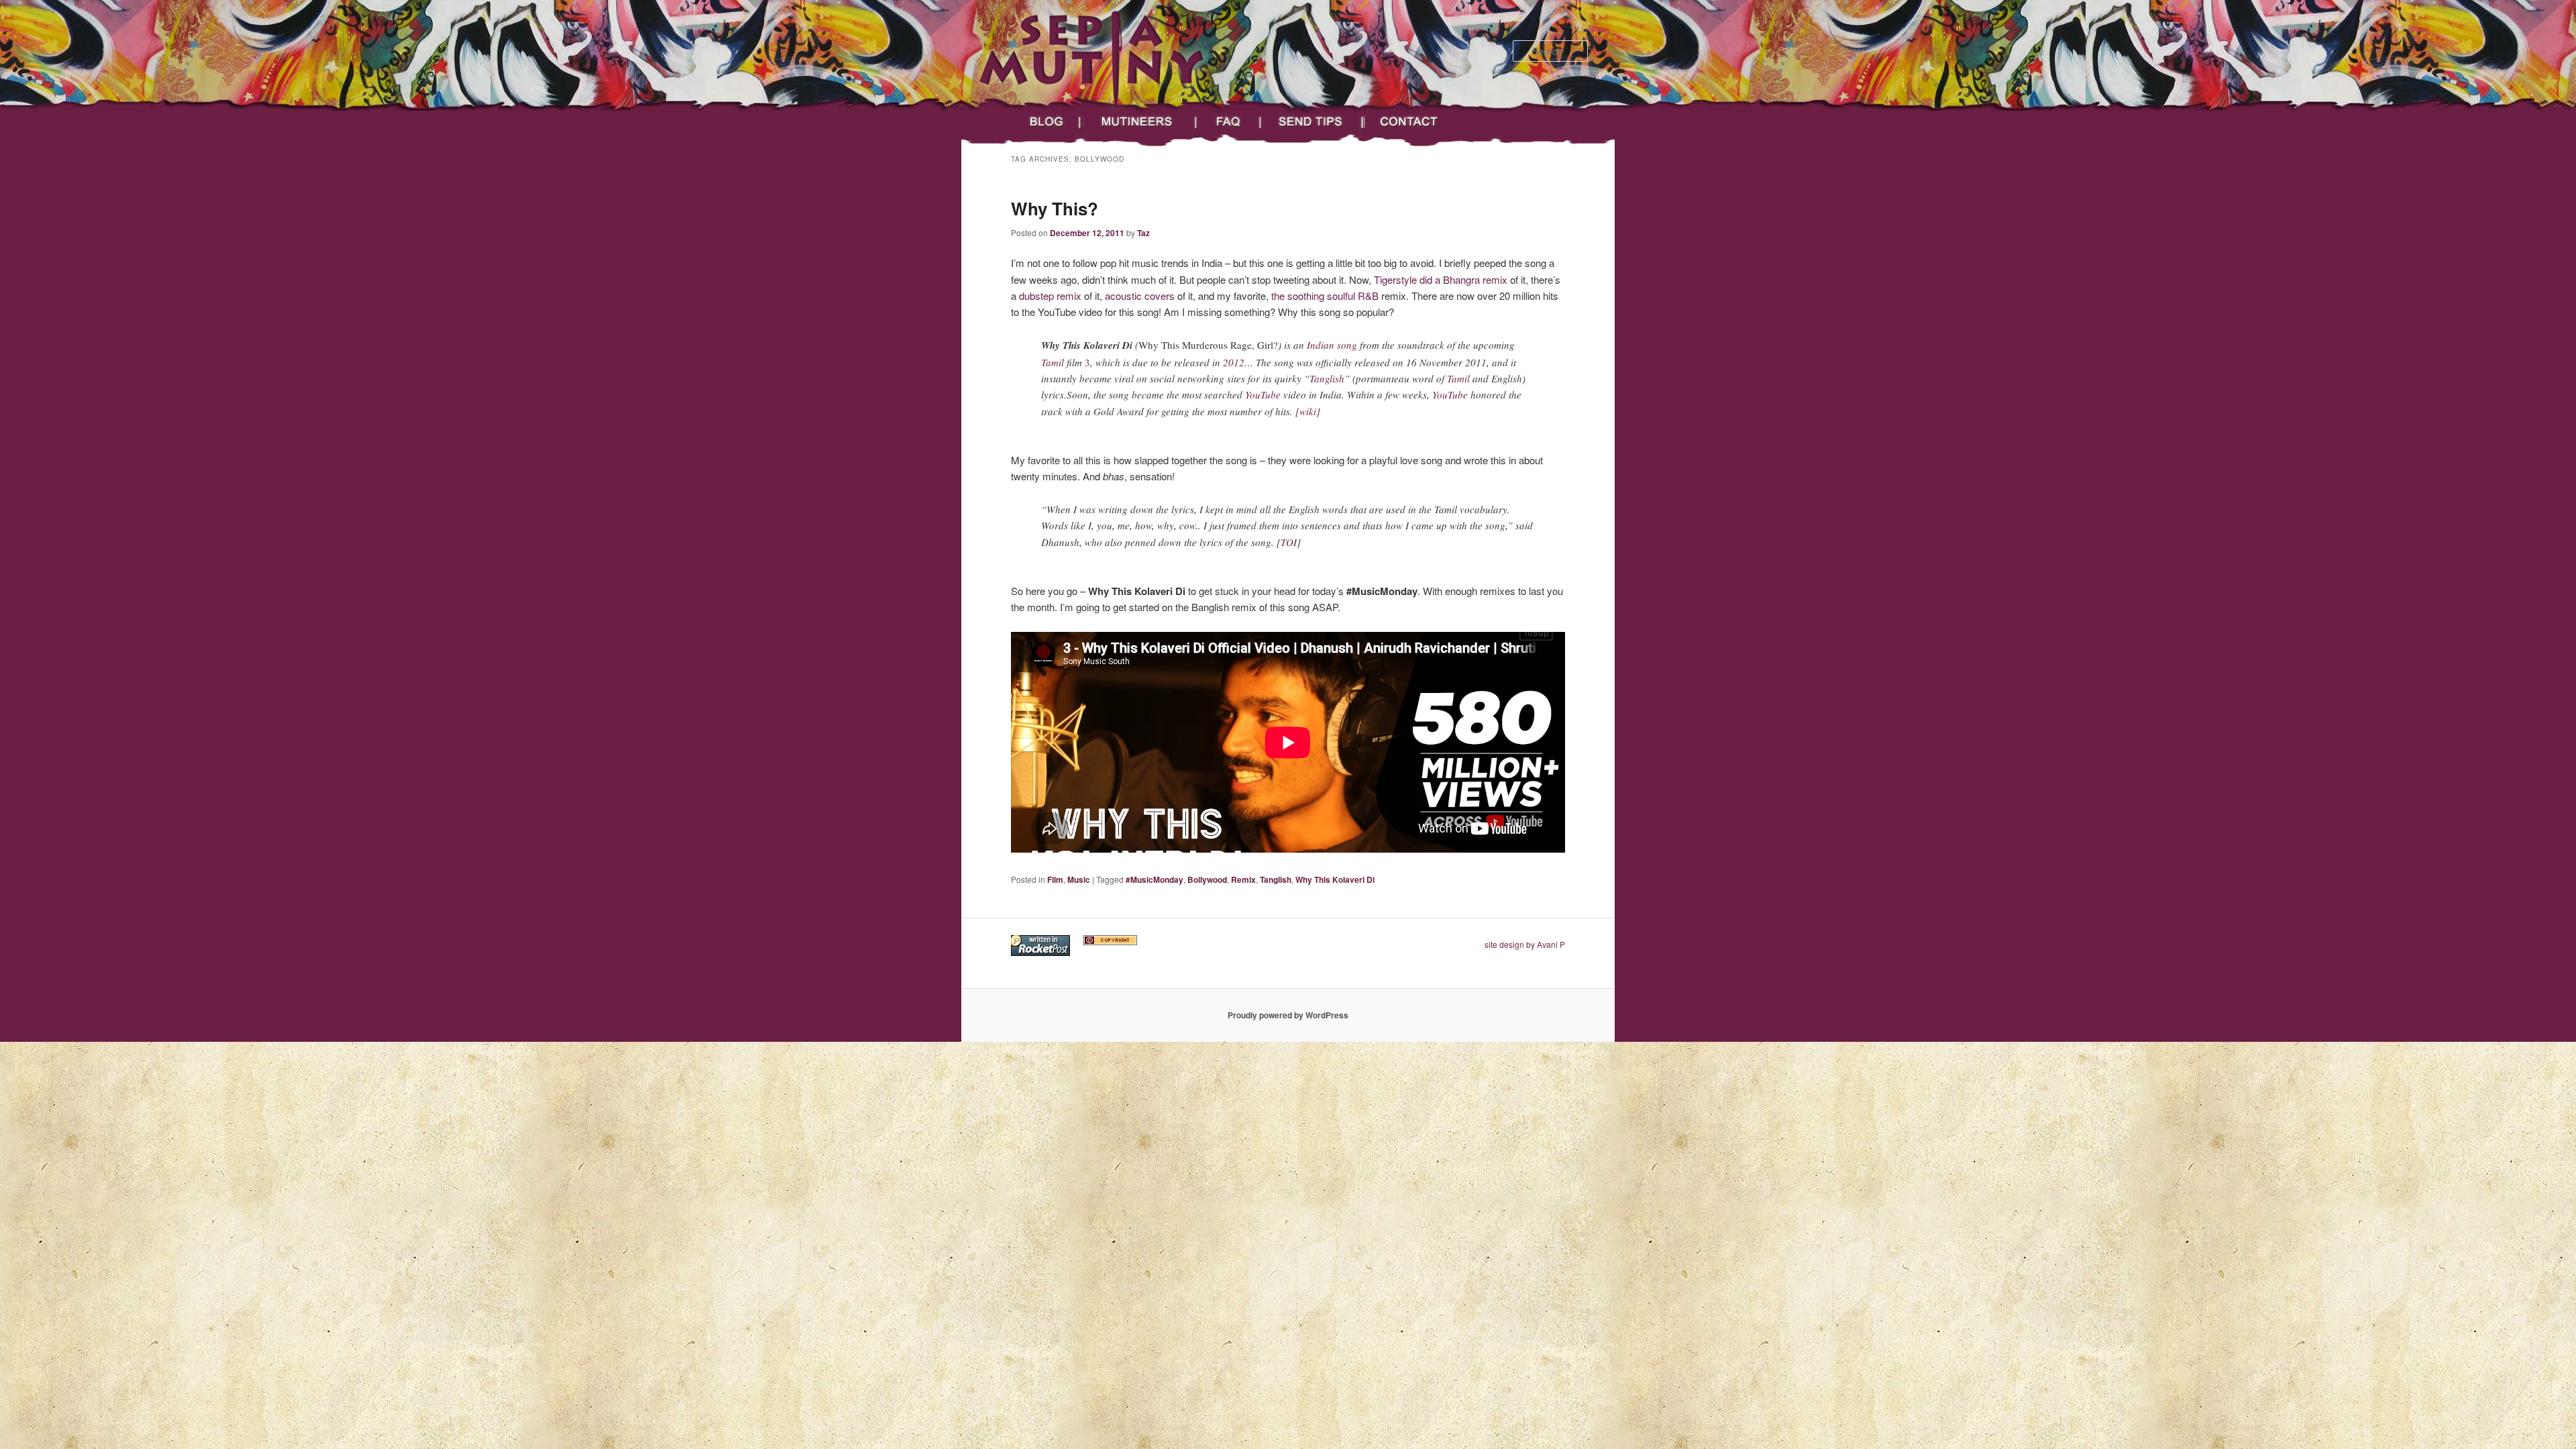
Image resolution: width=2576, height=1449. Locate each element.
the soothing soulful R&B (1326, 296)
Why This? (1055, 208)
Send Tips (1313, 122)
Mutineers (1140, 122)
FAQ (1230, 122)
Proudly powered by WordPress (1288, 1015)
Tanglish (1327, 378)
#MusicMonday (1155, 879)
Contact (1420, 122)
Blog (1043, 122)
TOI (1289, 542)
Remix (1243, 879)
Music (1079, 879)
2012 (1234, 362)
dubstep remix (1050, 296)
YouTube (1263, 394)
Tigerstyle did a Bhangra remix (1441, 279)
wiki (1308, 411)
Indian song (1332, 345)
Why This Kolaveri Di (1335, 879)
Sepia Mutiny (1023, 99)
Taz (1143, 233)
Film (1055, 879)
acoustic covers (1140, 296)
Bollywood (1207, 879)
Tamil (1053, 362)
